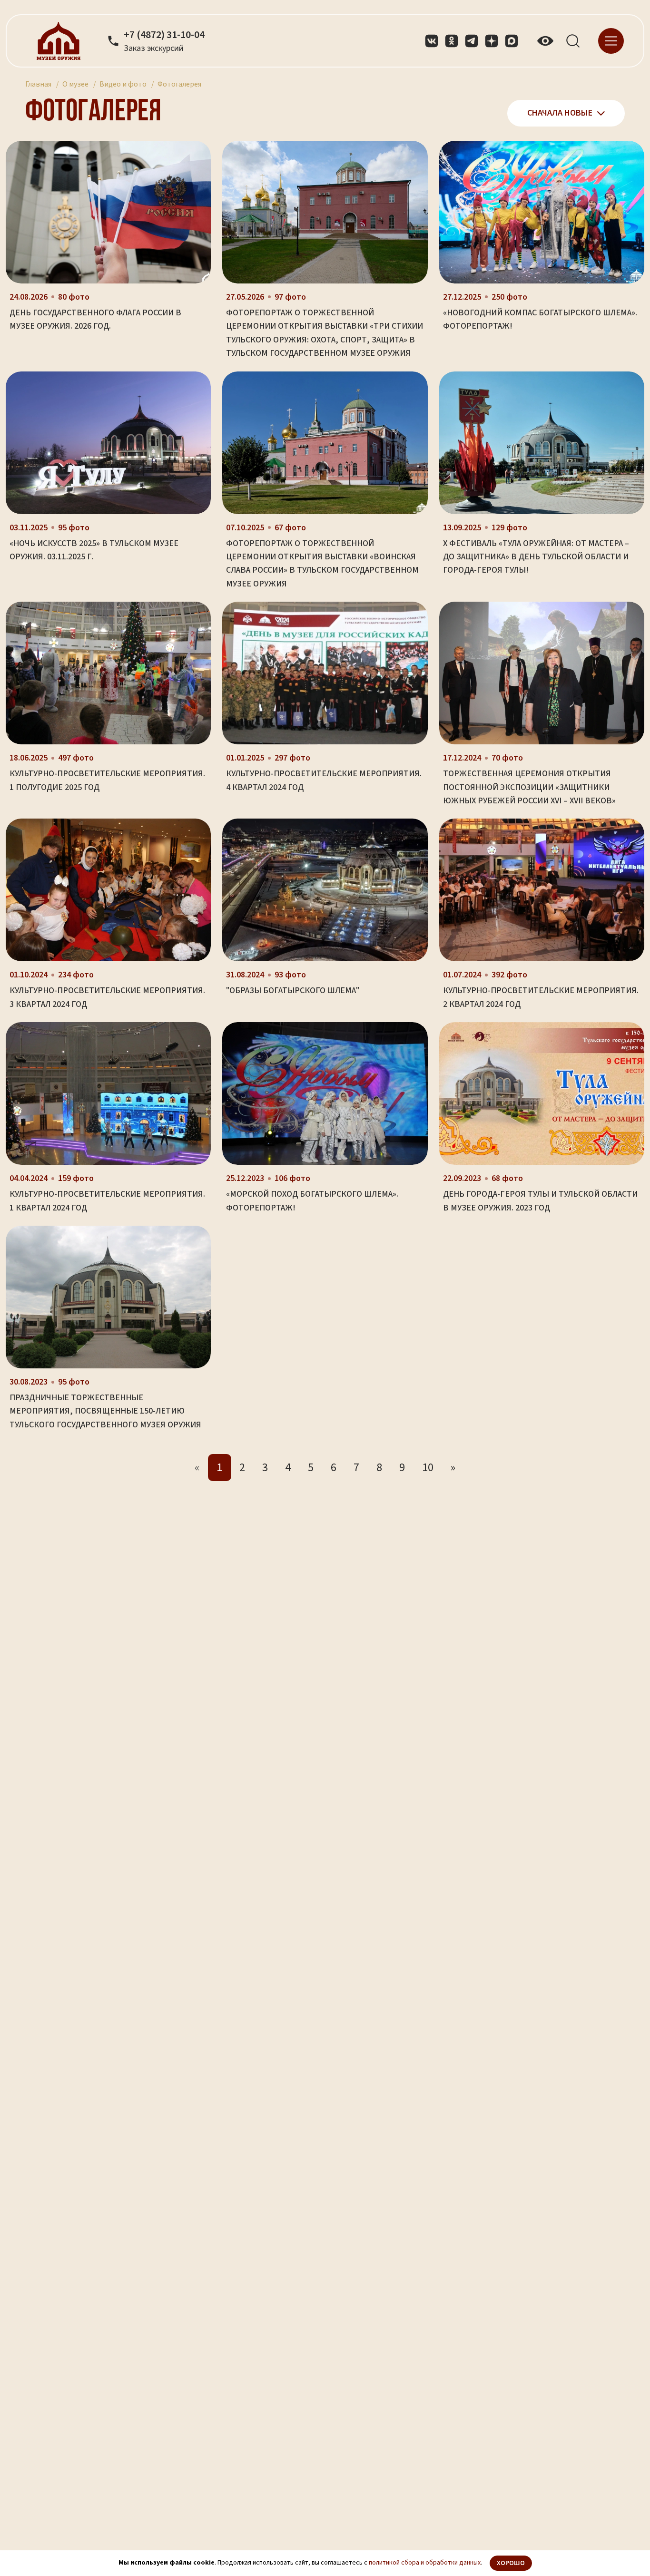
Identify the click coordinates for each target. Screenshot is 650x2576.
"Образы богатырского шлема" (293, 990)
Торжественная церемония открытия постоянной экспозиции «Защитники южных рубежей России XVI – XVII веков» (529, 787)
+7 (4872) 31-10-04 (164, 35)
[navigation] (611, 40)
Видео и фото (123, 84)
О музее (75, 84)
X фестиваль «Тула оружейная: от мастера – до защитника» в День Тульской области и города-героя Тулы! (536, 557)
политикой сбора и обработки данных (425, 2563)
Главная (38, 84)
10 (428, 1468)
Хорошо (511, 2563)
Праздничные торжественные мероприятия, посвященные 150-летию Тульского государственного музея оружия (105, 1411)
